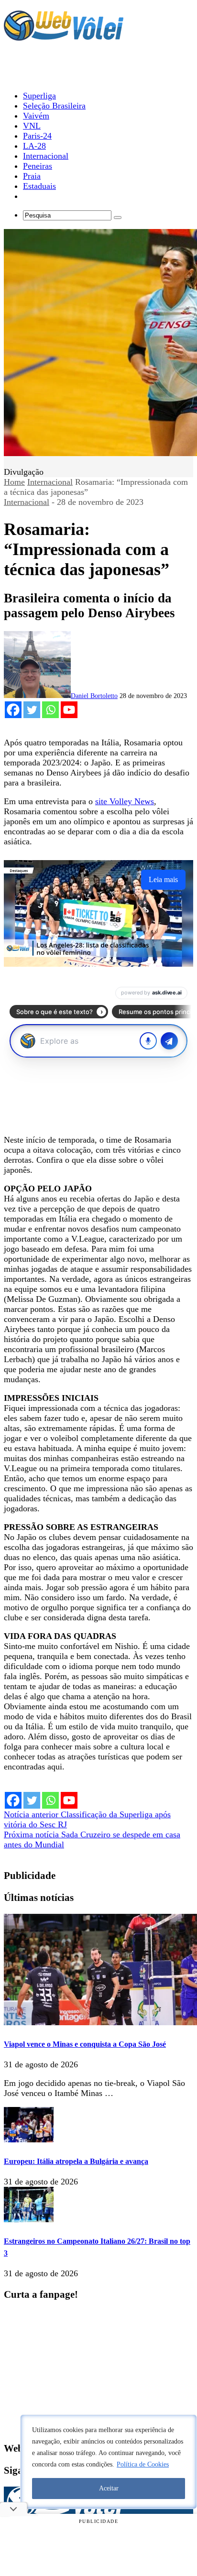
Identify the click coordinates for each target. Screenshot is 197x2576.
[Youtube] (69, 710)
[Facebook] (13, 710)
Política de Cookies (143, 2464)
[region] (109, 2462)
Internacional (50, 482)
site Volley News (125, 801)
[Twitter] (32, 710)
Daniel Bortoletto (94, 696)
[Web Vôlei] (64, 36)
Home (14, 482)
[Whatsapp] (50, 710)
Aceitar (109, 2488)
